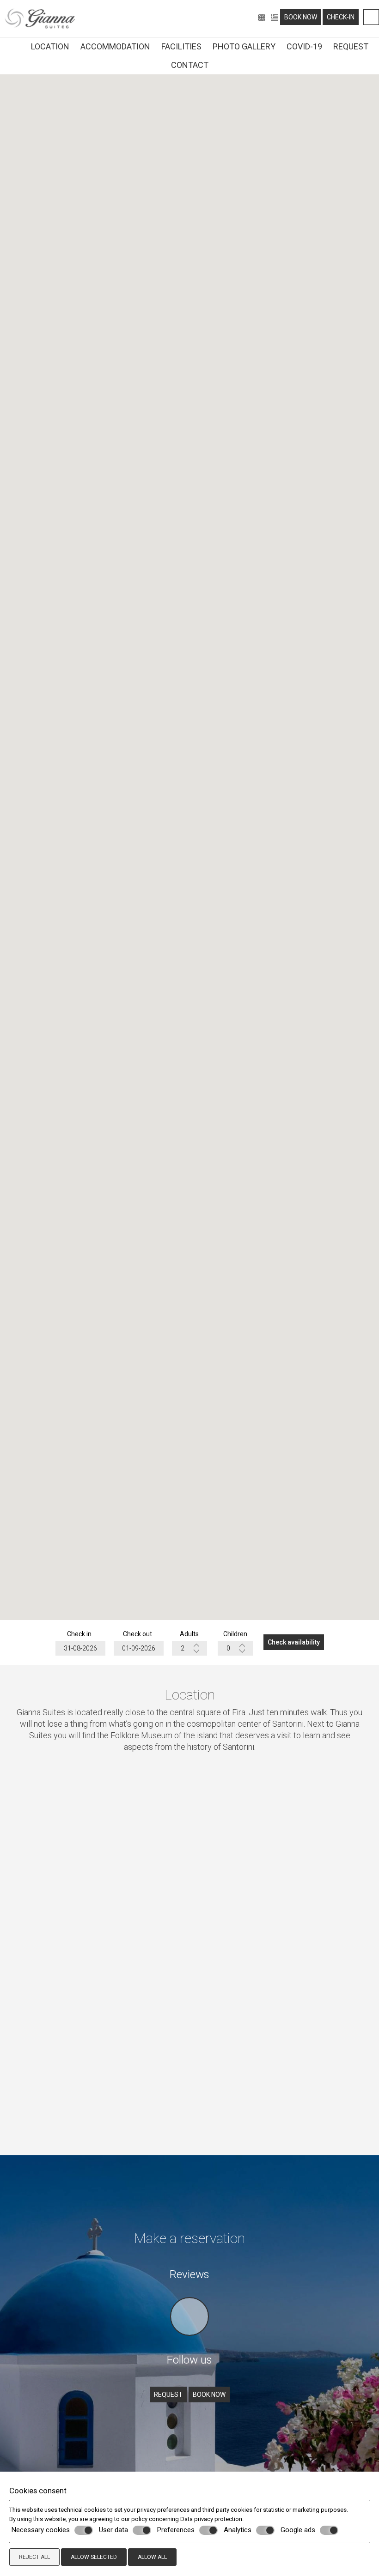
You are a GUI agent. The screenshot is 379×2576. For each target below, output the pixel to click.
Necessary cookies (41, 2530)
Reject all (34, 2557)
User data (113, 2530)
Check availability (294, 1642)
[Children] (235, 1648)
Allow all (152, 2557)
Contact (190, 65)
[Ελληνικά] (274, 17)
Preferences (176, 2530)
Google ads (298, 2530)
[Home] (15, 45)
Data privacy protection (211, 2519)
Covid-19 (304, 46)
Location (50, 46)
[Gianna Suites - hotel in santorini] (40, 18)
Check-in (341, 17)
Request (351, 46)
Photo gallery (244, 46)
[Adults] (189, 1648)
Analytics (238, 2530)
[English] (262, 17)
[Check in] (79, 1648)
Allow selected (94, 2557)
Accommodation (115, 46)
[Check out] (138, 1648)
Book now (301, 17)
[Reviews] (189, 2338)
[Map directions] (371, 17)
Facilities (181, 46)
